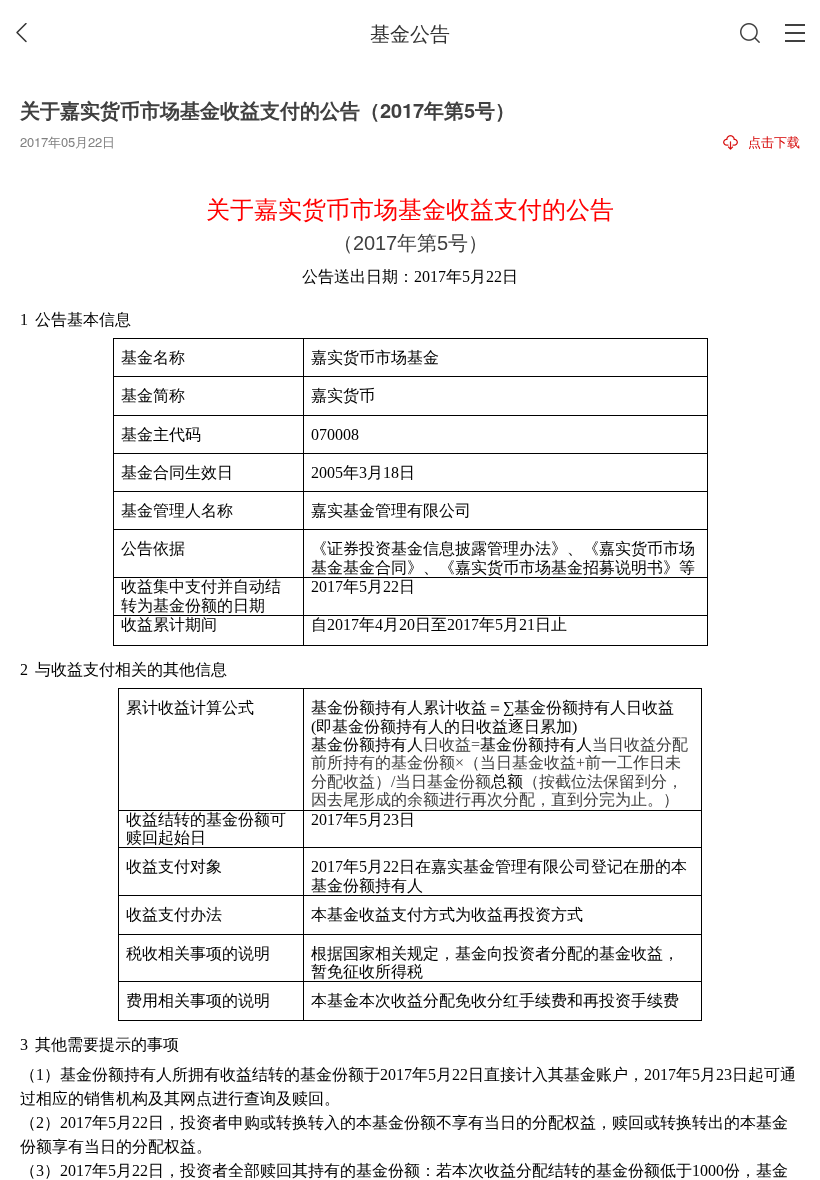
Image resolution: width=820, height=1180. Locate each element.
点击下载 (774, 141)
